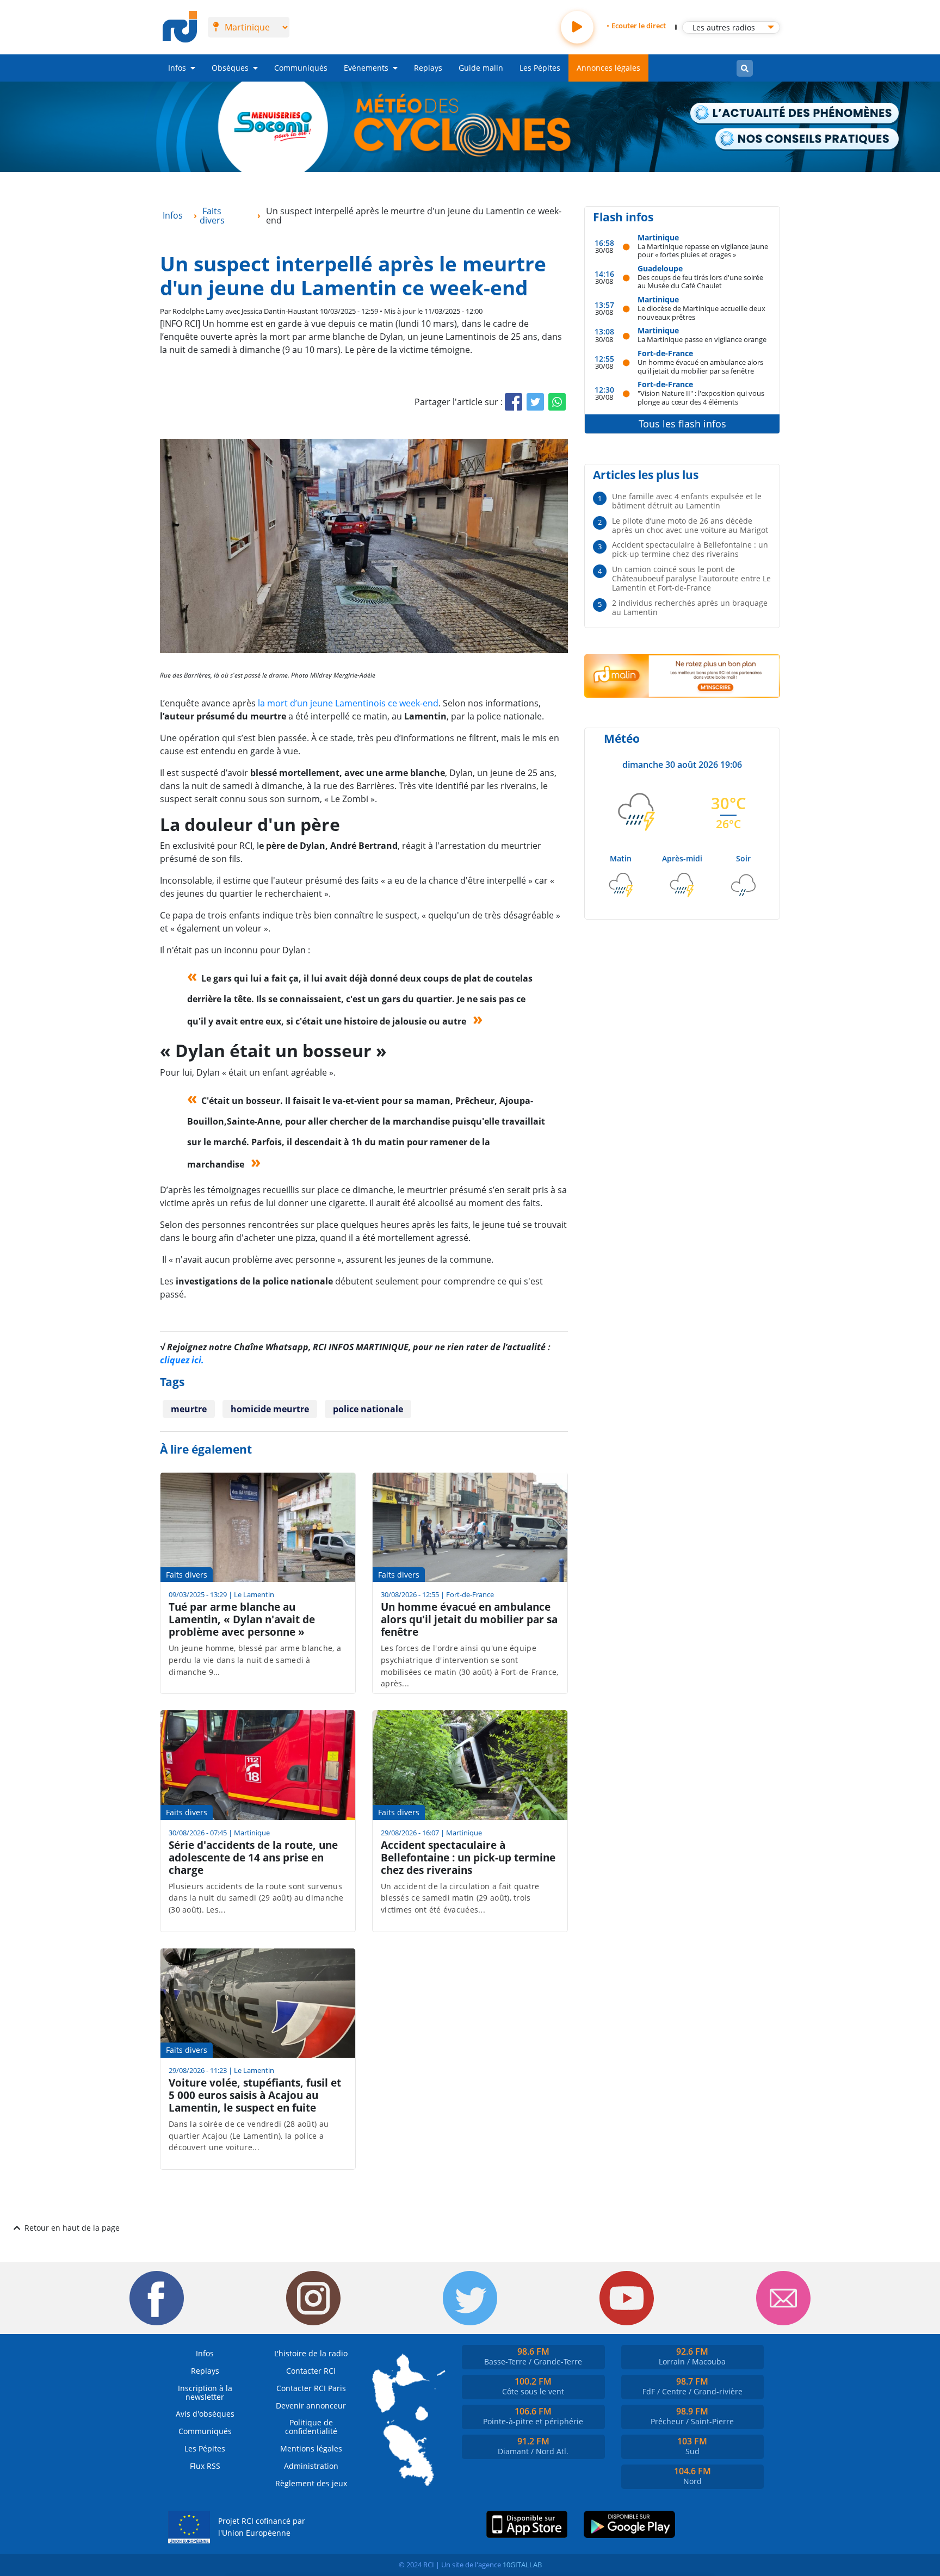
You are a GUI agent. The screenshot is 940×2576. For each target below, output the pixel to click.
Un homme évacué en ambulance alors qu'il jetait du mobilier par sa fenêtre (700, 366)
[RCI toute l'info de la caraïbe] (180, 27)
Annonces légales (608, 68)
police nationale (368, 1409)
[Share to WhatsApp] (557, 402)
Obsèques (230, 68)
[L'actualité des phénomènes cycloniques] (795, 114)
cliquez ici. (182, 1360)
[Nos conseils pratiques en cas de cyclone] (808, 139)
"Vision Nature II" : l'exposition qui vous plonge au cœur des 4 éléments (701, 397)
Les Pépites (540, 68)
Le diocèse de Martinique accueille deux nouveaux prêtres (701, 312)
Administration (311, 2466)
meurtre (189, 1409)
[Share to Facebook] (514, 402)
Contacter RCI (311, 2371)
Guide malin (481, 68)
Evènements (366, 68)
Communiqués (301, 68)
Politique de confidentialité (311, 2427)
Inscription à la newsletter (205, 2392)
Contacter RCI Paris (311, 2388)
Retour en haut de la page (72, 2228)
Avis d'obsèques (205, 2414)
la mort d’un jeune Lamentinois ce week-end (348, 703)
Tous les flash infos (682, 424)
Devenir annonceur (311, 2406)
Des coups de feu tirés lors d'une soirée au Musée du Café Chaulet (700, 281)
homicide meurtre (270, 1409)
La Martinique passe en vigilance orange (702, 339)
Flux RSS (205, 2466)
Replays (428, 68)
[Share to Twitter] (535, 402)
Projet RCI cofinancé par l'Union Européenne (262, 2527)
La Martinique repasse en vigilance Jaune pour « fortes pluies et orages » (703, 250)
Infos (177, 68)
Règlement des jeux (311, 2483)
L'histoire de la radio (311, 2353)
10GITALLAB (522, 2565)
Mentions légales (311, 2448)
